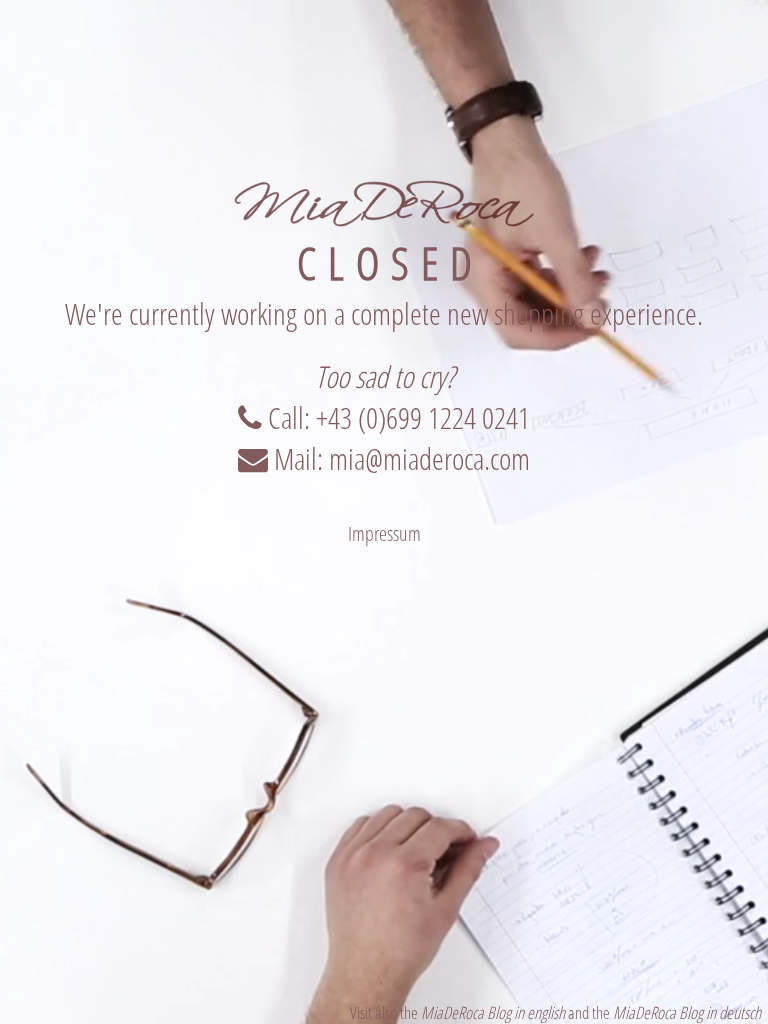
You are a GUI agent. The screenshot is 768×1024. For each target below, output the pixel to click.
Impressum (384, 533)
